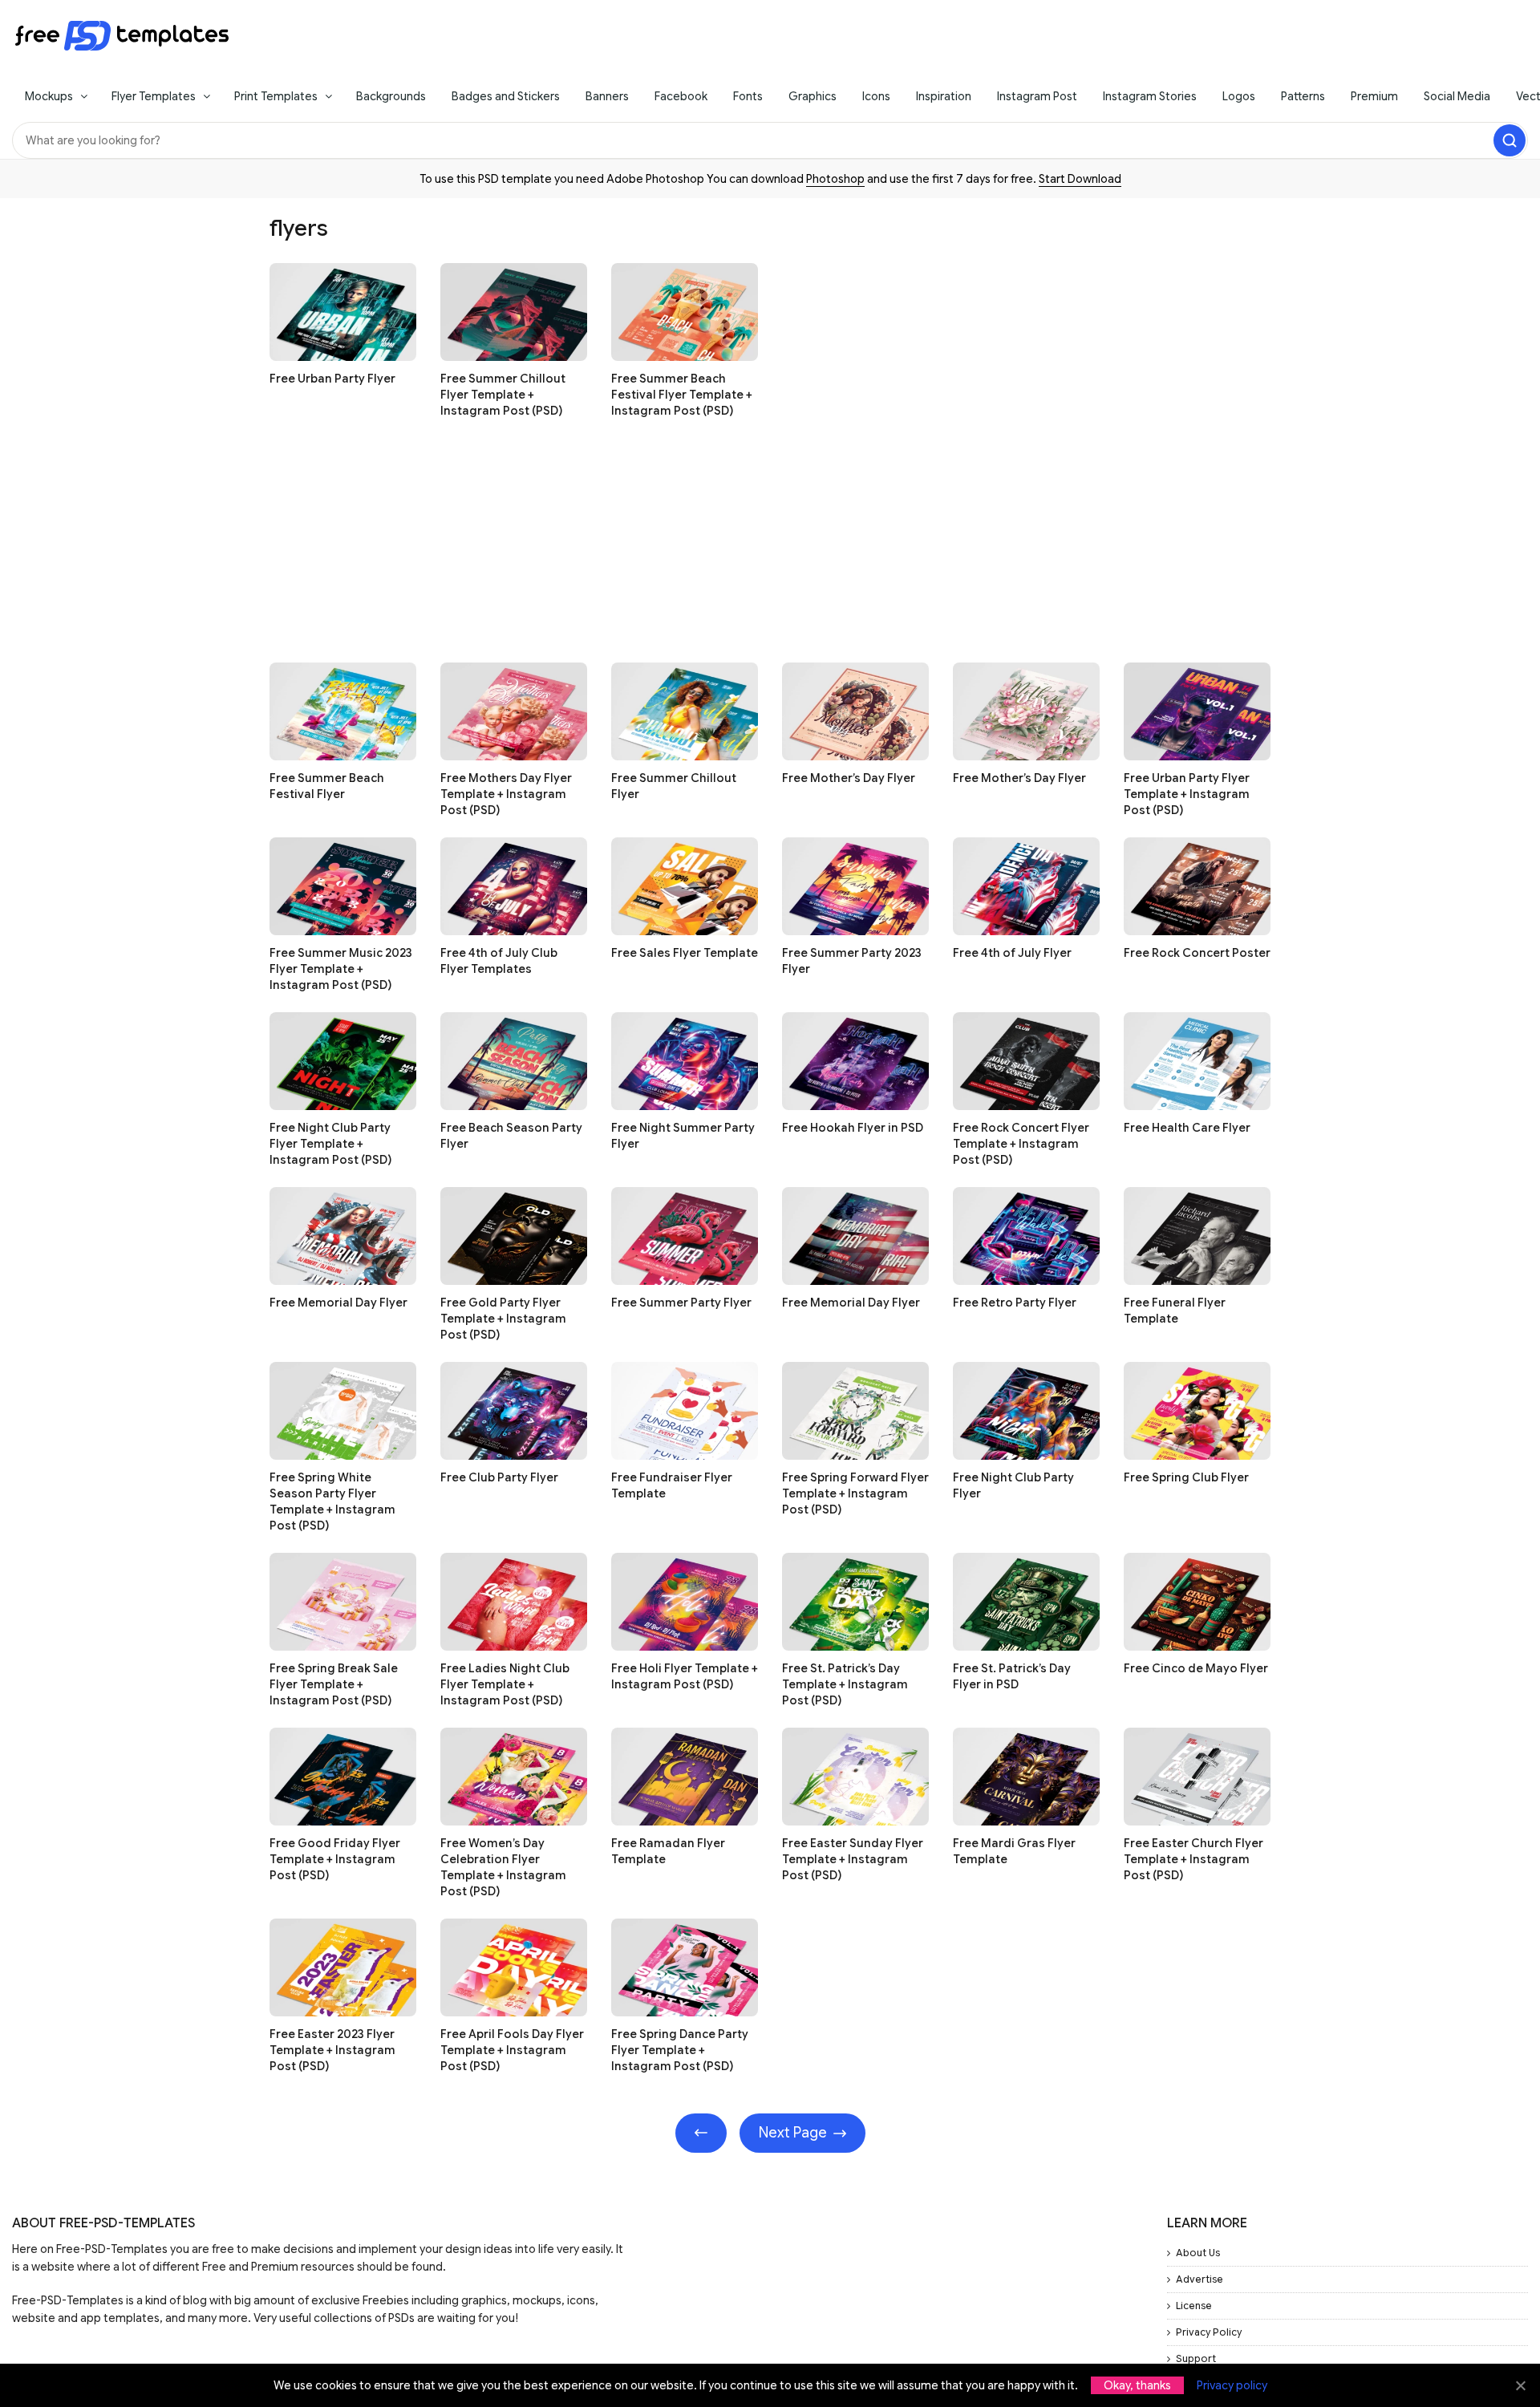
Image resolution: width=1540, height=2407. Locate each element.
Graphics (813, 96)
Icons (876, 96)
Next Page (793, 2133)
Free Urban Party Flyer (332, 379)
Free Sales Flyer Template (685, 953)
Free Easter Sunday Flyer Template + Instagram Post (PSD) (853, 1859)
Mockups (49, 96)
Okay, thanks (1137, 2385)
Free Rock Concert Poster (1197, 953)
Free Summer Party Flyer (681, 1303)
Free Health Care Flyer (1187, 1128)
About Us (1198, 2253)
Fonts (748, 96)
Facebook (681, 96)
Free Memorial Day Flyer (338, 1303)
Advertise (1200, 2279)
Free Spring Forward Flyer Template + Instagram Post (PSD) (855, 1493)
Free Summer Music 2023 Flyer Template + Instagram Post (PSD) (341, 969)
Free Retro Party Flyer (1015, 1303)
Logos (1239, 96)
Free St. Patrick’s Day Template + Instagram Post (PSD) (845, 1684)
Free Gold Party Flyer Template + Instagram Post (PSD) (503, 1319)
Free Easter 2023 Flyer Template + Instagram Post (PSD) (332, 2050)
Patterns (1303, 96)
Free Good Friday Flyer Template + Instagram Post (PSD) (335, 1859)
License (1194, 2306)
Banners (607, 96)
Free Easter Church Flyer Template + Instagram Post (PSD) (1193, 1859)
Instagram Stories (1150, 96)
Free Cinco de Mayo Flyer (1196, 1668)
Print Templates (276, 96)
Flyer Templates (154, 96)
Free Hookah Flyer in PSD (853, 1128)
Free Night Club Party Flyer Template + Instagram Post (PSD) (330, 1144)
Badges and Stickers (506, 96)
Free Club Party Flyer (499, 1477)
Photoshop (835, 179)
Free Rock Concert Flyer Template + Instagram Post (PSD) (1021, 1144)
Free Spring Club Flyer (1186, 1477)
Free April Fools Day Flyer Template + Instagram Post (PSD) (512, 2050)
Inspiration (944, 96)
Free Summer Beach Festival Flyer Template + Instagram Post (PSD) (682, 395)
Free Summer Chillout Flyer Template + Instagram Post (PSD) (503, 395)
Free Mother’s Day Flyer (849, 778)
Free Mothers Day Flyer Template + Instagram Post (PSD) (506, 794)
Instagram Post (1037, 96)
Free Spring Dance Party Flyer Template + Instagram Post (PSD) (680, 2050)
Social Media (1457, 96)
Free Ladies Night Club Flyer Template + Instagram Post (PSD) (505, 1684)
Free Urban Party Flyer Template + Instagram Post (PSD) (1187, 794)
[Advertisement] (751, 550)
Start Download (1080, 179)
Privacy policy (1232, 2385)
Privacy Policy (1209, 2332)
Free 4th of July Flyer (1012, 953)
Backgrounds (391, 96)
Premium (1374, 96)
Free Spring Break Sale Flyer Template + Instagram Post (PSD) (334, 1684)
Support (1196, 2358)
